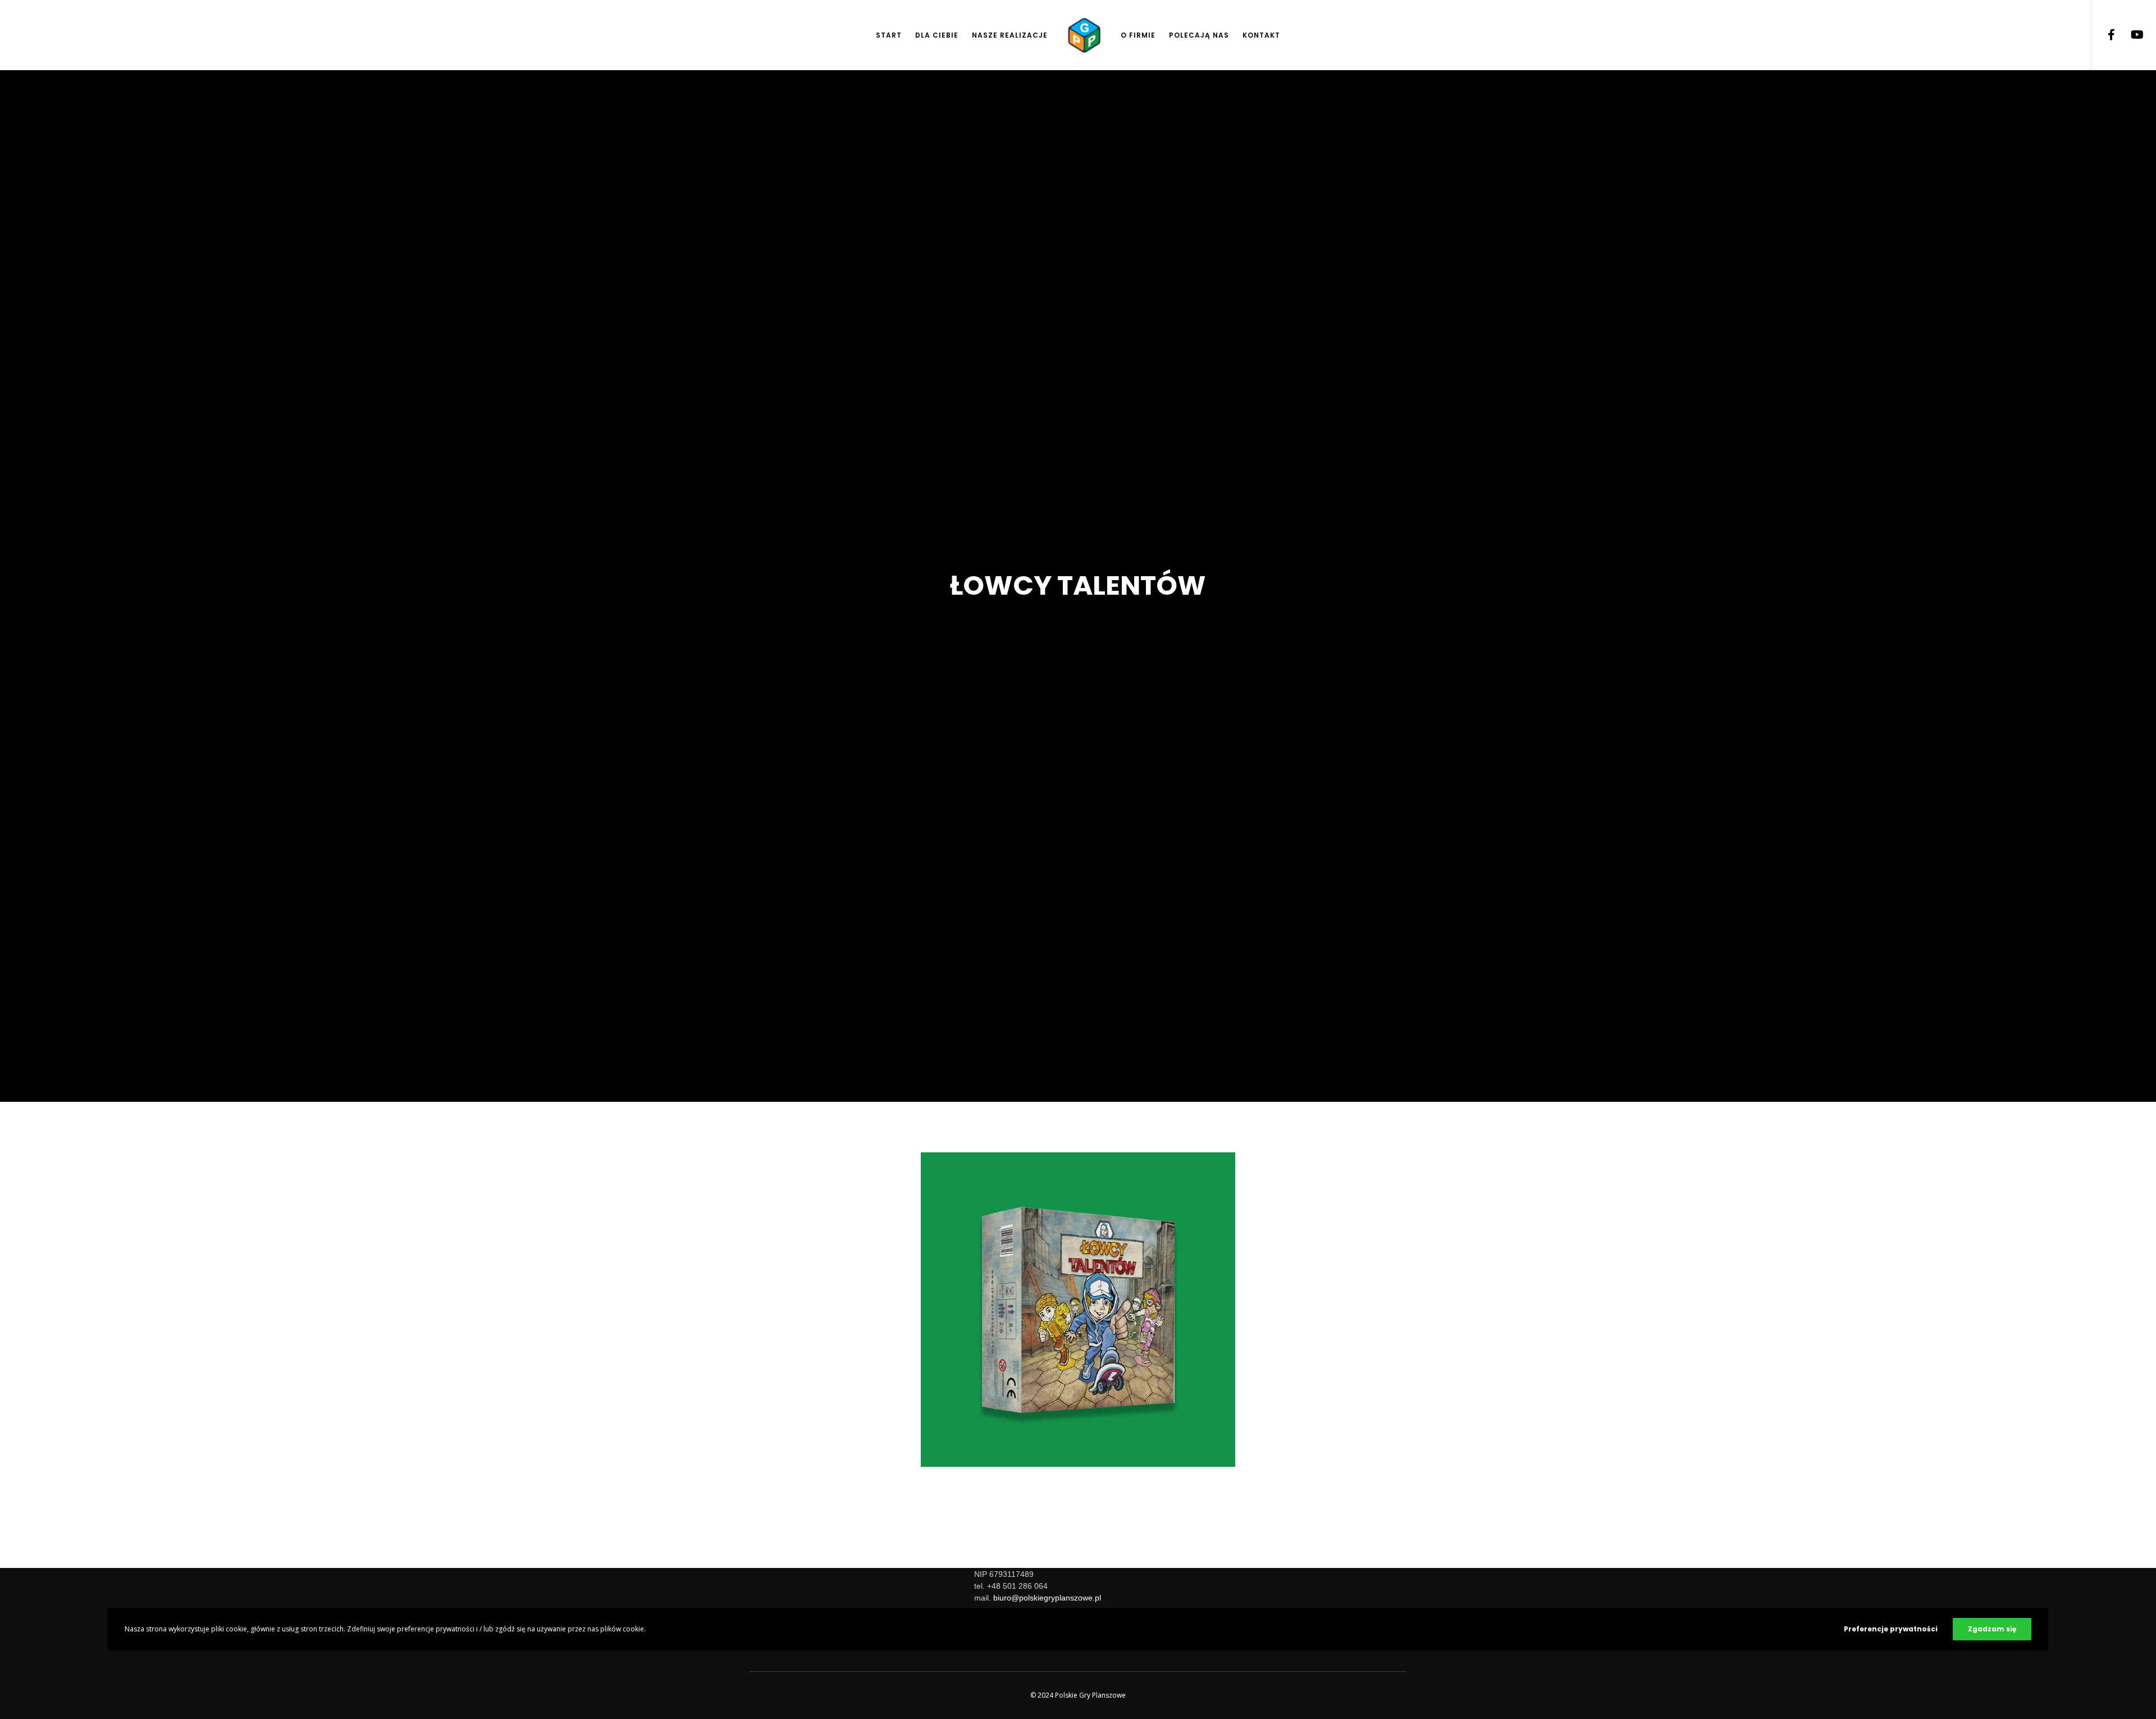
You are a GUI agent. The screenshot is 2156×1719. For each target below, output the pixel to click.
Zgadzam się (1992, 1629)
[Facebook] (2104, 35)
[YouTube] (2129, 35)
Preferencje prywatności (1891, 1629)
